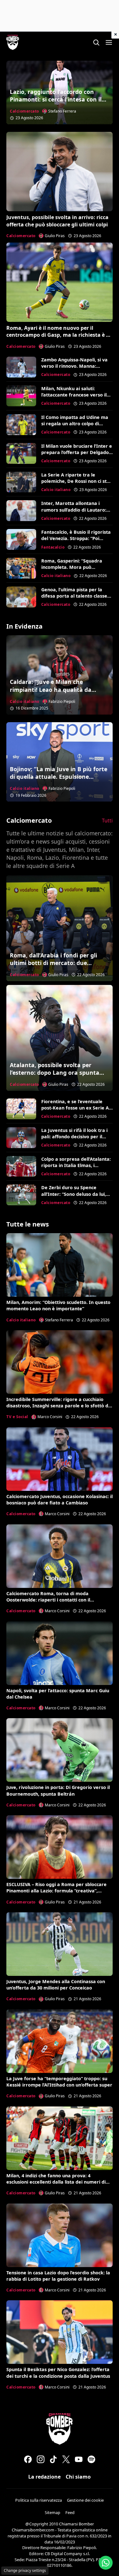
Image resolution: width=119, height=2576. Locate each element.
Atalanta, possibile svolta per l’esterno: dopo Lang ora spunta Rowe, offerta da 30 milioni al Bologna (55, 1077)
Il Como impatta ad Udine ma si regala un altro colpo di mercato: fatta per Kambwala (75, 424)
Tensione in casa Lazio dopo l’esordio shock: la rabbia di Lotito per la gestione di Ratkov (58, 2276)
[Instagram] (41, 2459)
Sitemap (53, 2512)
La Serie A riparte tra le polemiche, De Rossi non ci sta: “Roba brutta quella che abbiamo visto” (76, 484)
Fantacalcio (53, 547)
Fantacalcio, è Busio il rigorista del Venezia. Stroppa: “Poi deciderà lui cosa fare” (76, 538)
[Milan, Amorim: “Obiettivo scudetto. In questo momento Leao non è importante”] (60, 1265)
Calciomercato (24, 111)
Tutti (107, 821)
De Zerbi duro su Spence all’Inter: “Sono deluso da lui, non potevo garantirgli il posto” (77, 1194)
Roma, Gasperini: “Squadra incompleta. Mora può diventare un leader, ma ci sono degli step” (72, 570)
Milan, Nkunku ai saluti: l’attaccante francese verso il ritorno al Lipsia (74, 395)
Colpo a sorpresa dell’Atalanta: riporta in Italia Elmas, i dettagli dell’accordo (76, 1165)
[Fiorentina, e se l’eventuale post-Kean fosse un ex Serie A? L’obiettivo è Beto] (21, 1109)
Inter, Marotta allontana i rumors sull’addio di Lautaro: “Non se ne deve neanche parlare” (74, 513)
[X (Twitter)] (66, 2459)
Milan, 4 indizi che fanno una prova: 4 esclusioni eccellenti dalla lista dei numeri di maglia (56, 2182)
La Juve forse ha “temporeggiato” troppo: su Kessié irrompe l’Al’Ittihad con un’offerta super (59, 2082)
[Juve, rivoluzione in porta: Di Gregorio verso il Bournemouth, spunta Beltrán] (60, 1750)
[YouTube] (79, 2459)
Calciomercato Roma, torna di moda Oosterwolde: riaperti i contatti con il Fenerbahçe (48, 1600)
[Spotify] (91, 2459)
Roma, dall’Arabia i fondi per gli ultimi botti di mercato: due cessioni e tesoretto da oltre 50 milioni (53, 967)
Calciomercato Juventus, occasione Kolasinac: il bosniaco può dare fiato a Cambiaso (60, 1500)
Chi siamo (78, 2477)
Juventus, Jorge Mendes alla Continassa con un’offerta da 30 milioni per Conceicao (56, 1985)
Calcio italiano (56, 490)
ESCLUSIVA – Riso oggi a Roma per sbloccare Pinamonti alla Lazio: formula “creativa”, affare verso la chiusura (56, 1891)
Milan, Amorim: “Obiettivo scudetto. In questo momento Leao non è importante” (58, 1305)
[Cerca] (96, 42)
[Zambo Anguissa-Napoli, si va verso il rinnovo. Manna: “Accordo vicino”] (21, 367)
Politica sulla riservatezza (39, 2500)
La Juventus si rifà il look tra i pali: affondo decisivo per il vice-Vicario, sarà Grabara (74, 1137)
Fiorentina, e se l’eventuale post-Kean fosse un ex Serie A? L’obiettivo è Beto (76, 1108)
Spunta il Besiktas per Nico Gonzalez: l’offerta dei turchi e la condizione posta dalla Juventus (58, 2373)
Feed (70, 2512)
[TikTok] (53, 2459)
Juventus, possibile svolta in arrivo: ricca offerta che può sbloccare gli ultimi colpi (57, 221)
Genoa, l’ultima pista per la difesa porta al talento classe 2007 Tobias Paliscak (74, 596)
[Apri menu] (109, 42)
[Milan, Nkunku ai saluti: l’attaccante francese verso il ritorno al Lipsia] (21, 396)
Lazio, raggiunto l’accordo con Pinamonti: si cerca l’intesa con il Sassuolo (56, 99)
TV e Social (17, 1417)
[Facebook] (28, 2459)
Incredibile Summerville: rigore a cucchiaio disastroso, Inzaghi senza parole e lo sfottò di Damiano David (58, 1406)
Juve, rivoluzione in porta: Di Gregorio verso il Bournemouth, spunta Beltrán (58, 1790)
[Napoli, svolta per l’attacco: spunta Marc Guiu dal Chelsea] (60, 1653)
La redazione (44, 2477)
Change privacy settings (25, 2570)
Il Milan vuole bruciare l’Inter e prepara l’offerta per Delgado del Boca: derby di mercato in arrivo (77, 455)
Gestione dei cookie (85, 2500)
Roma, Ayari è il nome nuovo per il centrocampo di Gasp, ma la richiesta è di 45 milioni (59, 335)
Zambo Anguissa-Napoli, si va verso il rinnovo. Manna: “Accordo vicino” (74, 366)
